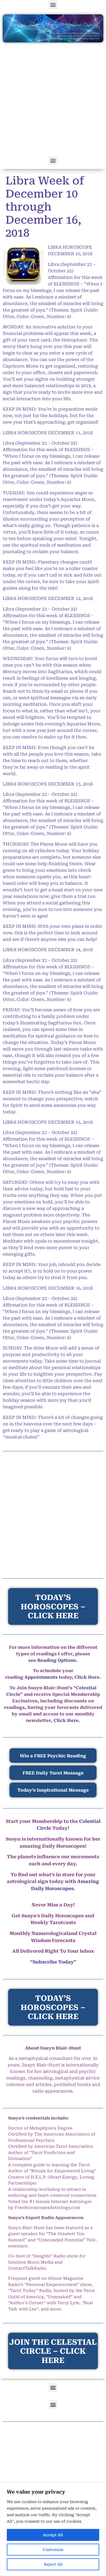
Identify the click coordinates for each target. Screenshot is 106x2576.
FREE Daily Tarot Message (53, 1773)
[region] (53, 2529)
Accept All (53, 2535)
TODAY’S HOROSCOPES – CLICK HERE (53, 2007)
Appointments (41, 1677)
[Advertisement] (53, 98)
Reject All (53, 2564)
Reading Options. (57, 1660)
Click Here (87, 1677)
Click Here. (67, 1720)
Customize (53, 2550)
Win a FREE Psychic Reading (53, 1756)
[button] (53, 4)
